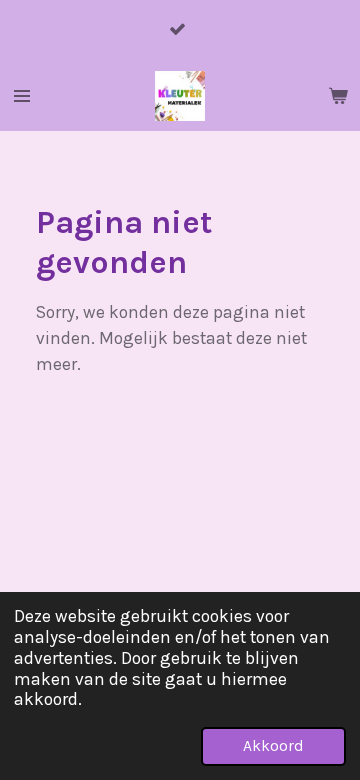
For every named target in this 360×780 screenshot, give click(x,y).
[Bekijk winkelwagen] (338, 96)
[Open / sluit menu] (22, 96)
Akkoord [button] (273, 746)
